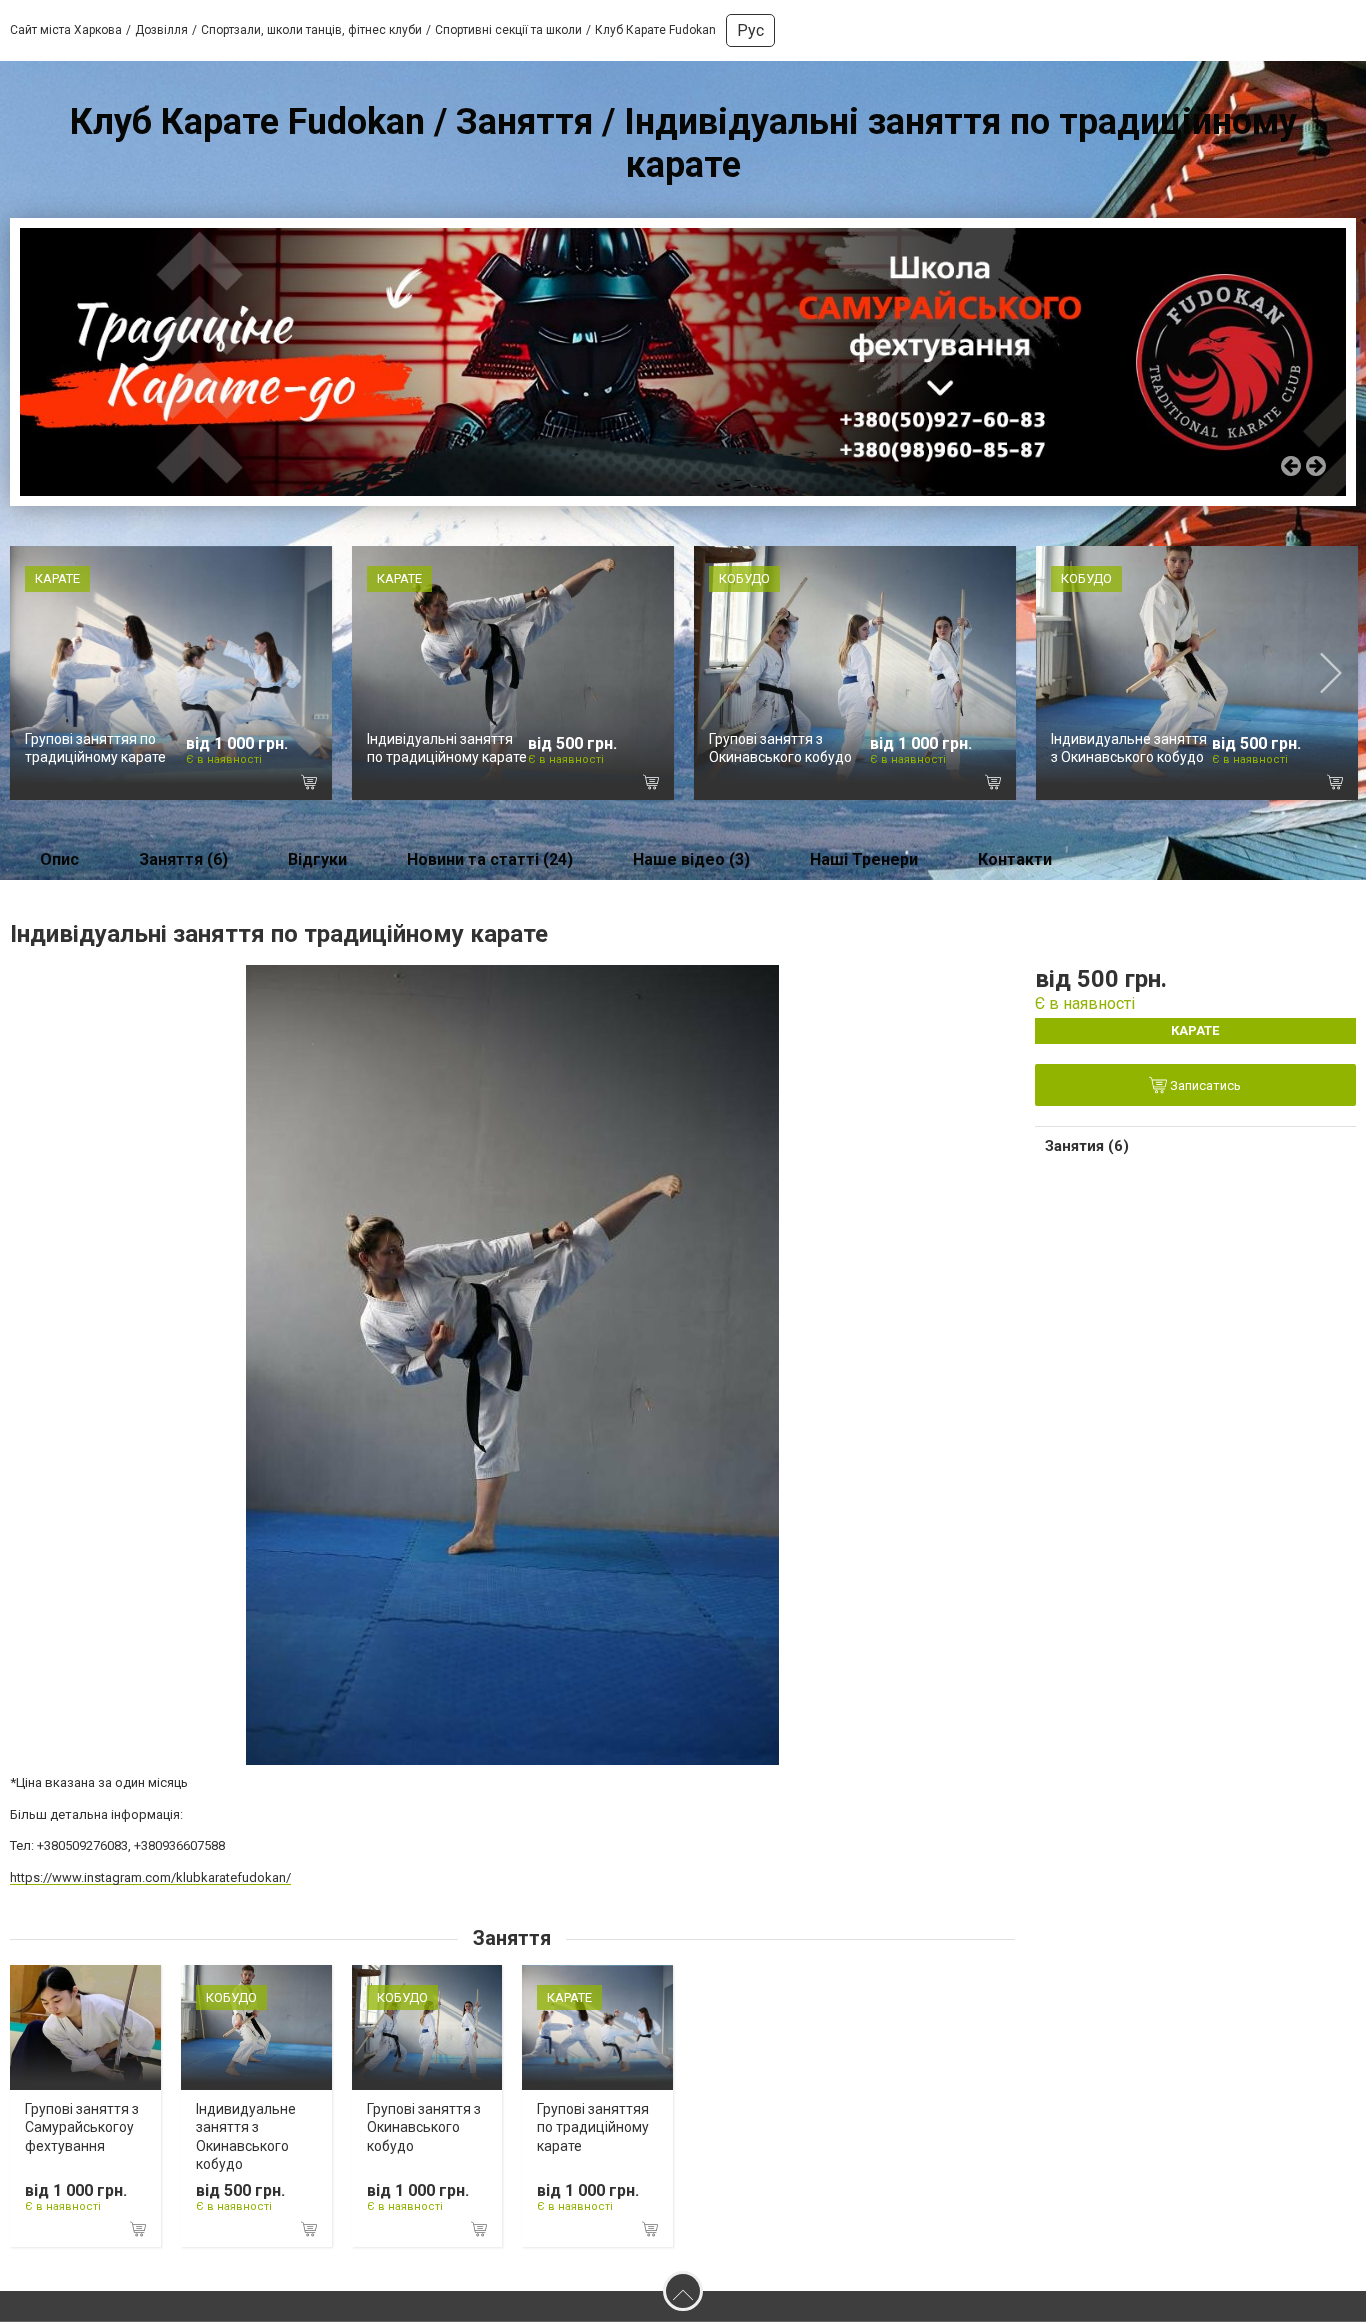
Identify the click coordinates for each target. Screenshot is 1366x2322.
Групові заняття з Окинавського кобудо (424, 2127)
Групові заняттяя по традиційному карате (593, 2127)
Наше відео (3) (691, 859)
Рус (750, 30)
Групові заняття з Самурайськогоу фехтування (82, 2127)
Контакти (1015, 859)
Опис (59, 859)
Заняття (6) (183, 859)
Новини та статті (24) (490, 859)
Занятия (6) (1087, 1146)
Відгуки (317, 859)
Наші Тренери (864, 859)
